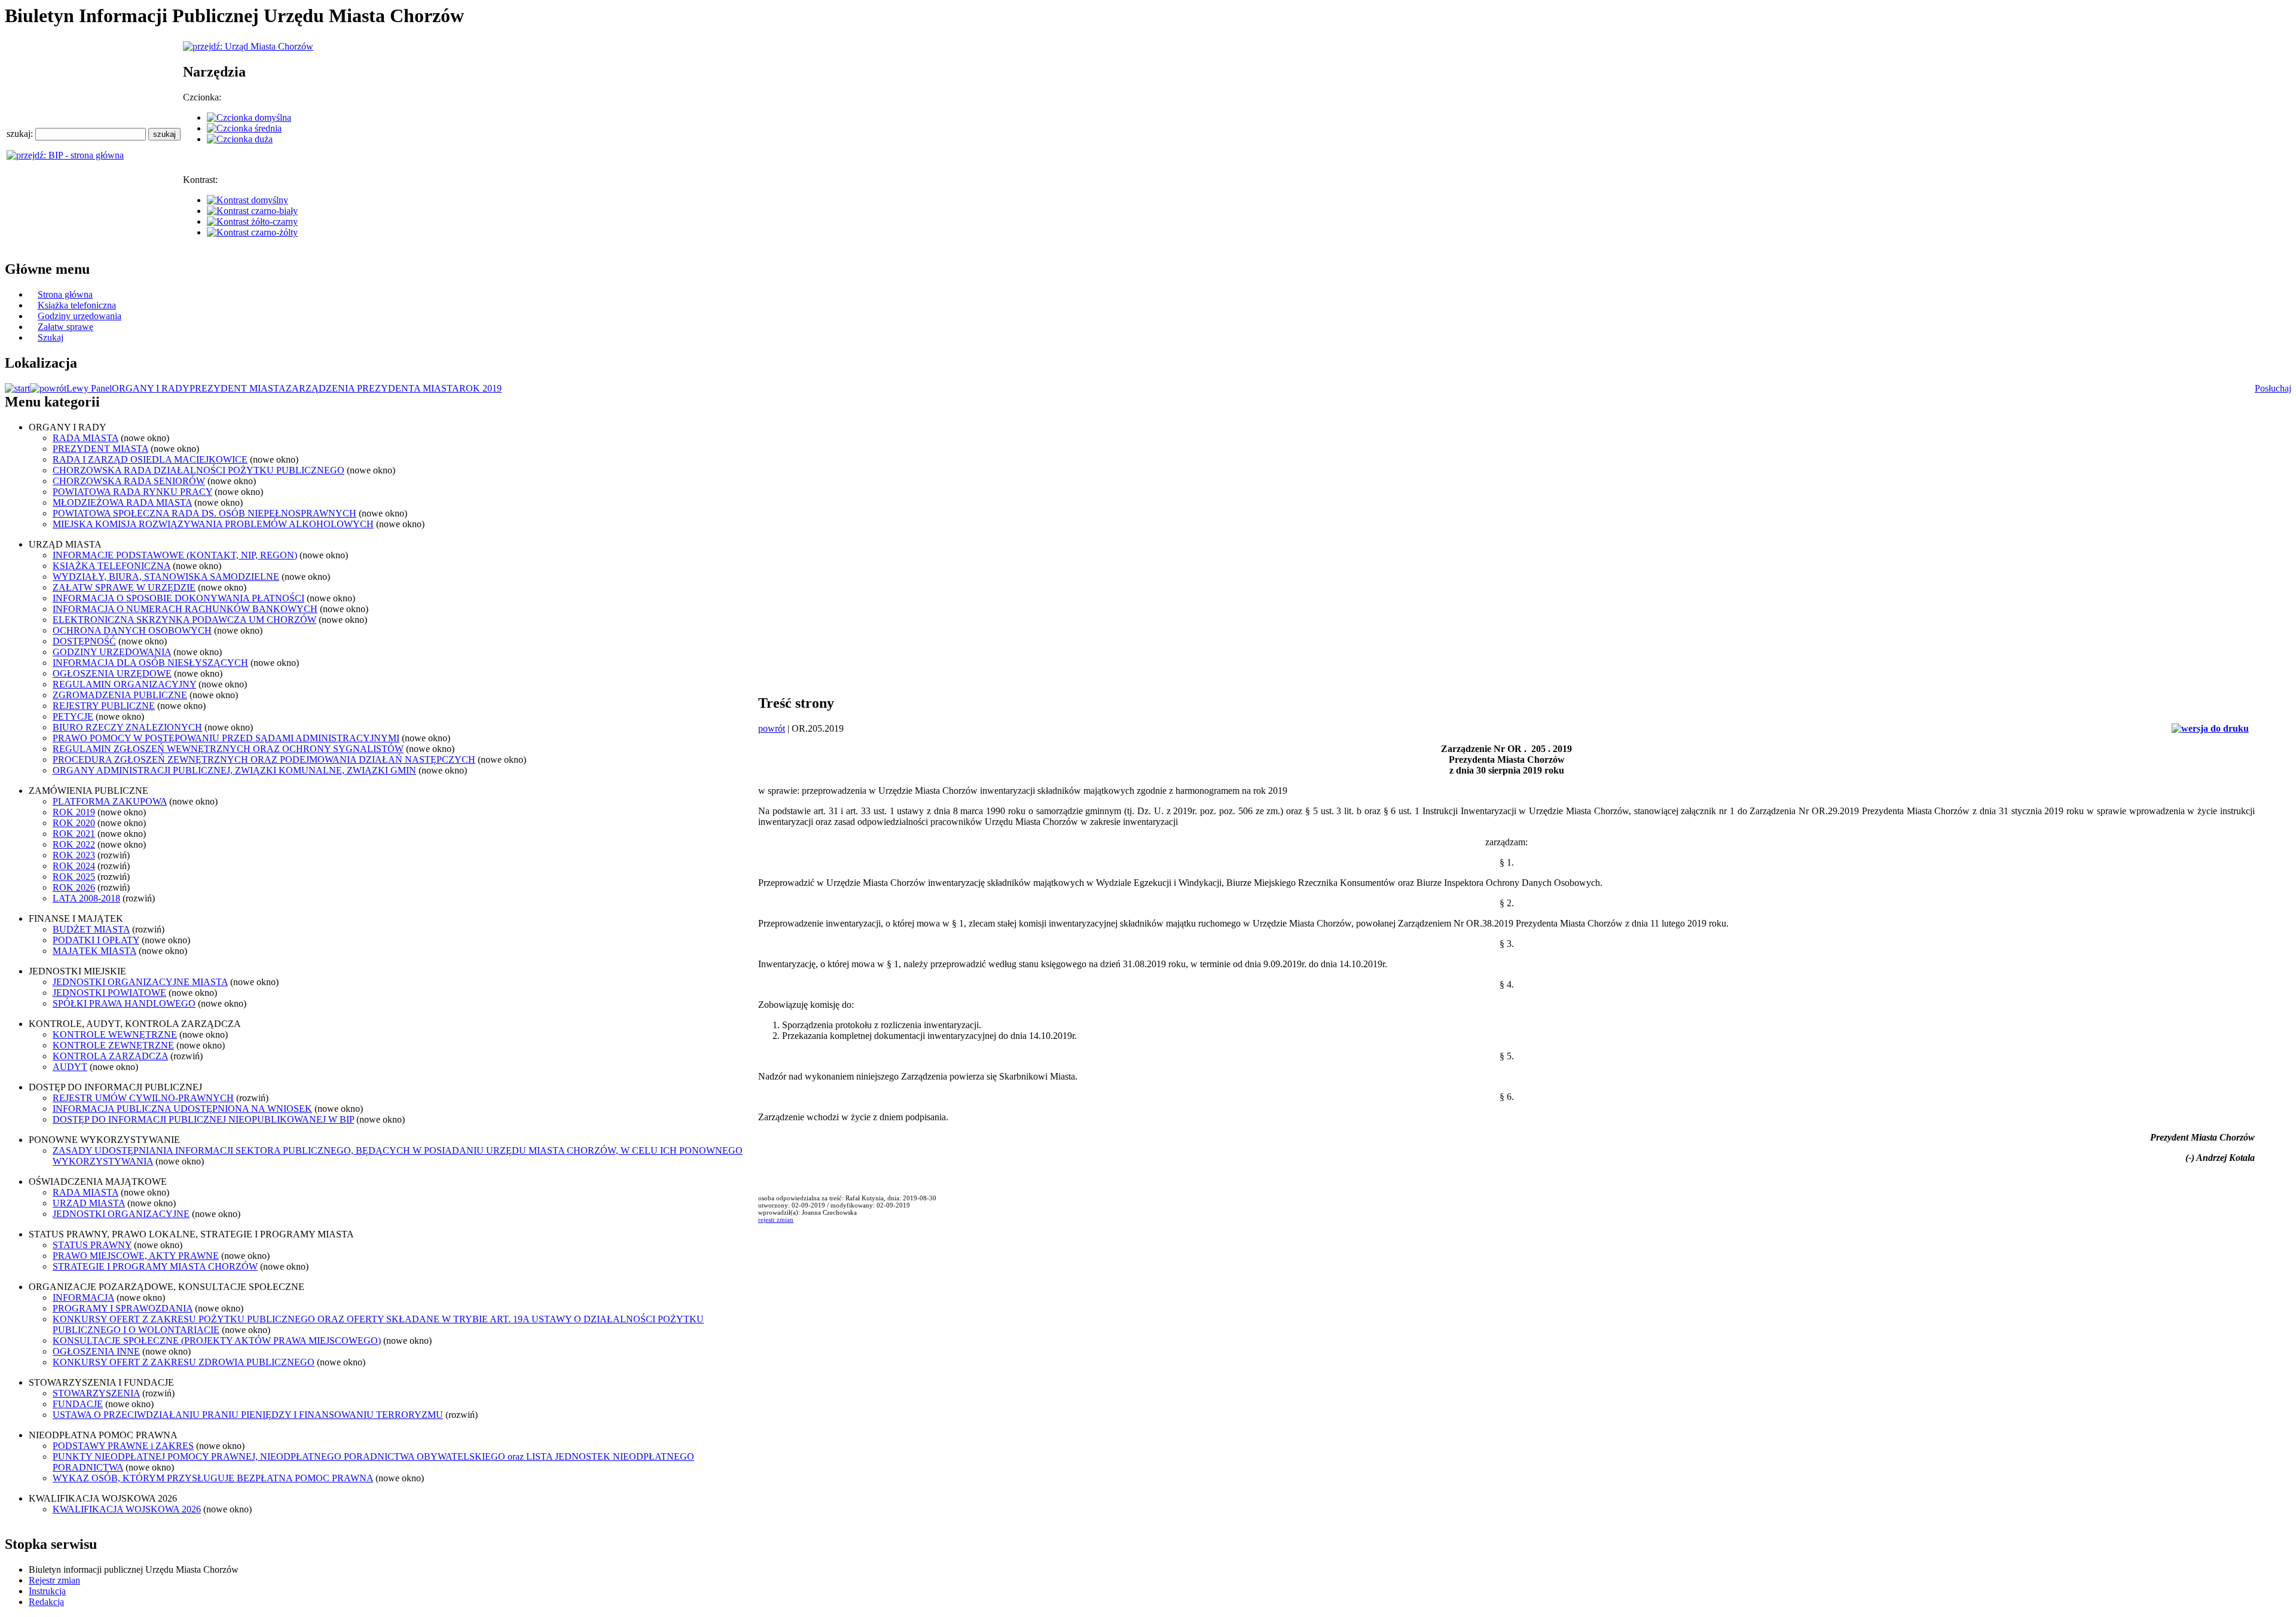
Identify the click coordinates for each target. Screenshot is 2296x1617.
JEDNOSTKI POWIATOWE (109, 993)
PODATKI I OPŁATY (96, 940)
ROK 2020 (74, 823)
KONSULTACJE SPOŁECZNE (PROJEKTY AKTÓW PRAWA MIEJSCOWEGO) (217, 1341)
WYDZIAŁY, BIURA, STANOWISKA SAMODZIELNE (166, 577)
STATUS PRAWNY (92, 1245)
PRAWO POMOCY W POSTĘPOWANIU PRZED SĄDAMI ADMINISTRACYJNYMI (226, 738)
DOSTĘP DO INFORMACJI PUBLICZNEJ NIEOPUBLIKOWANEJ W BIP (203, 1119)
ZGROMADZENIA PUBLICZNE (120, 695)
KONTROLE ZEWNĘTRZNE (113, 1045)
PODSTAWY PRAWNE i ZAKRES (123, 1446)
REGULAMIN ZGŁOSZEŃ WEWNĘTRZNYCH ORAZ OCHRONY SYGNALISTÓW (228, 749)
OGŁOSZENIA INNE (96, 1351)
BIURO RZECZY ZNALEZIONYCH (127, 727)
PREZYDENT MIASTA (238, 388)
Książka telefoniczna (77, 305)
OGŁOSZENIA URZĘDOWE (112, 673)
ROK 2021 (74, 834)
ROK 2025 (74, 877)
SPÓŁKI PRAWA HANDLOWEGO (124, 1003)
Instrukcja (47, 1591)
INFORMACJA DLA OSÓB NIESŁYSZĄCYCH (150, 663)
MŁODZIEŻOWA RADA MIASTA (122, 502)
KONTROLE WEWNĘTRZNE (115, 1034)
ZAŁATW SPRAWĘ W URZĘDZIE (124, 587)
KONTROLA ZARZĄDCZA (110, 1056)
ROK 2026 (74, 887)
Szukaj (51, 337)
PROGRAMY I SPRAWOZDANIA (123, 1308)
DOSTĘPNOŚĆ (84, 641)
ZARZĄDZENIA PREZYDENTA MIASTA (373, 388)
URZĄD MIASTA (89, 1203)
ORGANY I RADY (151, 388)
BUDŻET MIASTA (91, 929)
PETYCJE (73, 716)
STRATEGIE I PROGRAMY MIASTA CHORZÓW (155, 1266)
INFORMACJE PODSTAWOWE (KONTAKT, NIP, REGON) (175, 555)
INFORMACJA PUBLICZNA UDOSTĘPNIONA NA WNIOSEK (182, 1109)
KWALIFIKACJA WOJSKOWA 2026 (127, 1509)
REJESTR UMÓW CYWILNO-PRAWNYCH (143, 1098)
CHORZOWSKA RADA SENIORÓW (129, 481)
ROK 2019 (480, 388)
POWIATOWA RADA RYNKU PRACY (132, 492)
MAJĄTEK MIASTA (94, 951)
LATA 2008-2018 (86, 898)
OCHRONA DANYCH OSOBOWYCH (132, 630)
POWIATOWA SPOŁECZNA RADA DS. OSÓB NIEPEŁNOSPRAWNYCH (204, 513)
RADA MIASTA (86, 438)
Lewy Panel (89, 388)
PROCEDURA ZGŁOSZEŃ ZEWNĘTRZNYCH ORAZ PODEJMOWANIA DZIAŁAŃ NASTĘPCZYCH (264, 759)
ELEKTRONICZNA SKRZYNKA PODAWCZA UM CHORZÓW (184, 620)
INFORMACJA (83, 1297)
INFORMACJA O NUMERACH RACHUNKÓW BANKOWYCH (185, 609)
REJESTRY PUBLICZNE (104, 706)
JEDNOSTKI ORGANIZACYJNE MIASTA (140, 982)
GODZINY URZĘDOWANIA (112, 652)
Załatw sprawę (65, 327)
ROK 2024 (74, 866)
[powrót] (48, 388)
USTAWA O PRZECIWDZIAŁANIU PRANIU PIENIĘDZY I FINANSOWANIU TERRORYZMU (248, 1415)
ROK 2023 (74, 855)
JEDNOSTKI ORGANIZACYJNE (121, 1214)
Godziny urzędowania (80, 316)
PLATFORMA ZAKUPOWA (110, 801)
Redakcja (46, 1602)
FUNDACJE (78, 1404)
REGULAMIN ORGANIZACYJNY (124, 684)
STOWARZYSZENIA (96, 1393)
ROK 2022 (74, 844)
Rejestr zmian (54, 1580)
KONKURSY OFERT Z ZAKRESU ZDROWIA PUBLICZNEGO (184, 1362)
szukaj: (21, 134)
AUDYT (70, 1067)
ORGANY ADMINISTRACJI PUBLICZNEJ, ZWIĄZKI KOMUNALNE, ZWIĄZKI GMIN (234, 770)
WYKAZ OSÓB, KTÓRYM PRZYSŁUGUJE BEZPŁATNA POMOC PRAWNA (213, 1478)
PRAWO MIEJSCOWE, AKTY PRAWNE (136, 1256)
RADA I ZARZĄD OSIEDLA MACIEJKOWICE (150, 459)
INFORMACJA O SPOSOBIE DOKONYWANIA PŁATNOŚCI (178, 598)
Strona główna (65, 294)
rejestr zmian (776, 1219)
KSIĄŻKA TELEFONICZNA (112, 566)
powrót (772, 728)
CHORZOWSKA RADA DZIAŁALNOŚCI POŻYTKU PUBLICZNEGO (199, 470)
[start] (17, 388)
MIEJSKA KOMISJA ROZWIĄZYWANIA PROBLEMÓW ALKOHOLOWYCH (213, 524)
